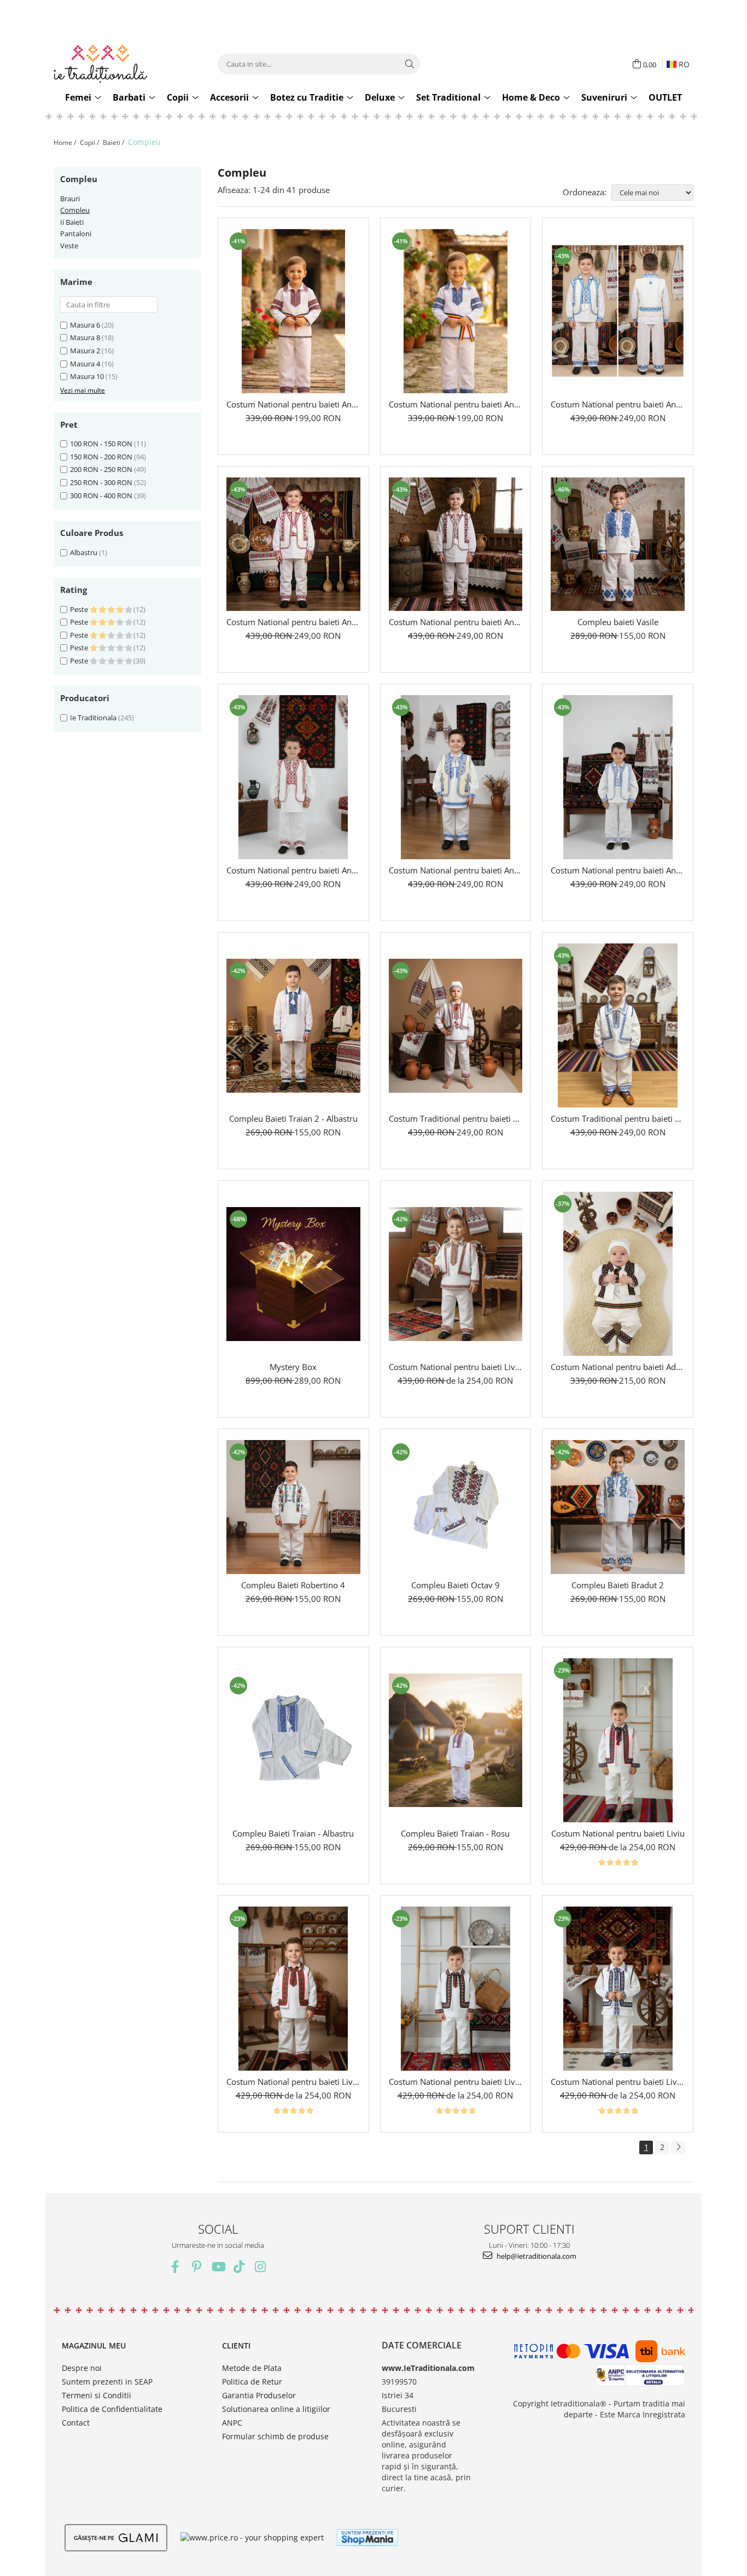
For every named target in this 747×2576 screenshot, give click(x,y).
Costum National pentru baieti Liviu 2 (293, 2082)
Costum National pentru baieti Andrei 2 (456, 870)
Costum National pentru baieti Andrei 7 (456, 404)
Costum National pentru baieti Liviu (618, 1833)
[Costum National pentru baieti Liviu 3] (456, 1989)
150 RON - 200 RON (101, 457)
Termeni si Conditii (97, 2395)
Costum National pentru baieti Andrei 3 (293, 870)
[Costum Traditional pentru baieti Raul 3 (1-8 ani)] (456, 1026)
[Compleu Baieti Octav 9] (456, 1507)
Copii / (90, 142)
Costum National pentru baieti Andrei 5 (293, 622)
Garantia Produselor (259, 2395)
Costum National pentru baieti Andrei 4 (456, 622)
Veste (69, 246)
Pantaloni (76, 234)
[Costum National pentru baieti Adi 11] (618, 1274)
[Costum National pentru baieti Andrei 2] (456, 777)
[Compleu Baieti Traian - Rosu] (456, 1741)
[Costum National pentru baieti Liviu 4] (618, 1989)
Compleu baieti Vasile (618, 622)
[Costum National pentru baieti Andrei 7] (456, 311)
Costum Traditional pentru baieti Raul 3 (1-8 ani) (456, 1118)
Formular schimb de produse (275, 2436)
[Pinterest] (197, 2267)
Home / (66, 142)
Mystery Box (293, 1367)
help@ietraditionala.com (536, 2256)
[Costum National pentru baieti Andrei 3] (293, 777)
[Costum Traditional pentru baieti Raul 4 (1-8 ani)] (618, 1025)
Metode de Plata (252, 2368)
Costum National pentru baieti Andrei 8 (293, 404)
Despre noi (82, 2368)
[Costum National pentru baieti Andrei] (618, 777)
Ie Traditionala (93, 718)
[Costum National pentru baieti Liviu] (618, 1740)
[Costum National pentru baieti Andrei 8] (293, 311)
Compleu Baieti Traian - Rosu (455, 1833)
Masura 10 (87, 376)
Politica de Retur (252, 2382)
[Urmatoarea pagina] (678, 2147)
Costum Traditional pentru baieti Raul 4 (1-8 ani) (618, 1118)
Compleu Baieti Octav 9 (456, 1585)
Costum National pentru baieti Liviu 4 (618, 2082)
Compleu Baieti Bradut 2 (618, 1585)
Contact (76, 2423)
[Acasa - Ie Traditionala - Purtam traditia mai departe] (122, 64)
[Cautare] (410, 64)
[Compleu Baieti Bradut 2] (618, 1507)
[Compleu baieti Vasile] (618, 544)
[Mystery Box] (293, 1274)
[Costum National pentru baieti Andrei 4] (456, 544)
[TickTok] (239, 2267)
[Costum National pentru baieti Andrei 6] (618, 311)
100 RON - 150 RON (101, 444)
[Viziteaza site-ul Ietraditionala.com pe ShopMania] (367, 2537)
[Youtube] (218, 2267)
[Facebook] (175, 2267)
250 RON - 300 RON (101, 482)
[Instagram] (261, 2267)
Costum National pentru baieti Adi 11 (618, 1367)
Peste (80, 609)
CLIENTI (236, 2345)
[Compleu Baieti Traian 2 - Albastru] (293, 1026)
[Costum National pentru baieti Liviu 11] (456, 1274)
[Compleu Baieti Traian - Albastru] (293, 1741)
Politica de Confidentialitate (112, 2409)
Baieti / (114, 142)
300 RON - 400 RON (101, 496)
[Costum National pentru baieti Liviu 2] (293, 1989)
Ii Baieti (72, 222)
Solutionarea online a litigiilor (276, 2409)
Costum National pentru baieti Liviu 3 (456, 2082)
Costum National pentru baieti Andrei (618, 870)
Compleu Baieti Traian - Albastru (293, 1833)
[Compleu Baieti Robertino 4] (293, 1507)
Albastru (84, 552)
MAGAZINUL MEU (94, 2345)
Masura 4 (85, 364)
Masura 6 (85, 325)
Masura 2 (85, 351)
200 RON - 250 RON (101, 469)
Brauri (70, 199)
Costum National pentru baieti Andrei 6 (618, 404)
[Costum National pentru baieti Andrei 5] (293, 544)
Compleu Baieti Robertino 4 (293, 1585)
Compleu (75, 210)
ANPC (232, 2423)
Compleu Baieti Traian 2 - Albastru (293, 1118)
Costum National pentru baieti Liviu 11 (456, 1367)
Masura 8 (85, 337)
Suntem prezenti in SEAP (107, 2382)
